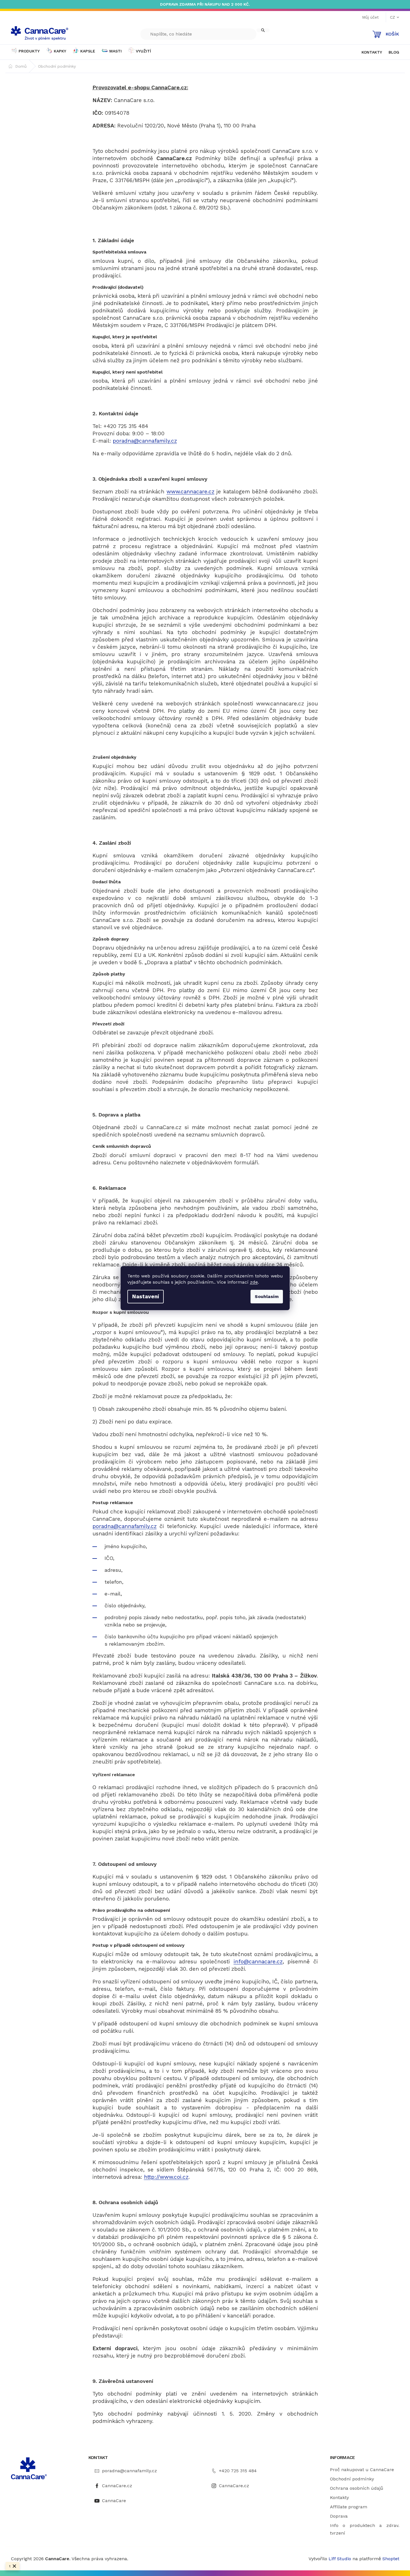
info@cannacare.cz (258, 1962)
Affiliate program (349, 2507)
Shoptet (391, 2559)
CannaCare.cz (117, 2486)
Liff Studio (341, 2559)
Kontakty (339, 2497)
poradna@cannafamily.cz (145, 441)
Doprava (339, 2516)
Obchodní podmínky (352, 2479)
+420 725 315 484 (238, 2471)
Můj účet (370, 17)
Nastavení (146, 1296)
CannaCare (114, 2501)
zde (254, 1282)
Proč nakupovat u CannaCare (362, 2470)
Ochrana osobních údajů (357, 2488)
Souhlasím (267, 1296)
